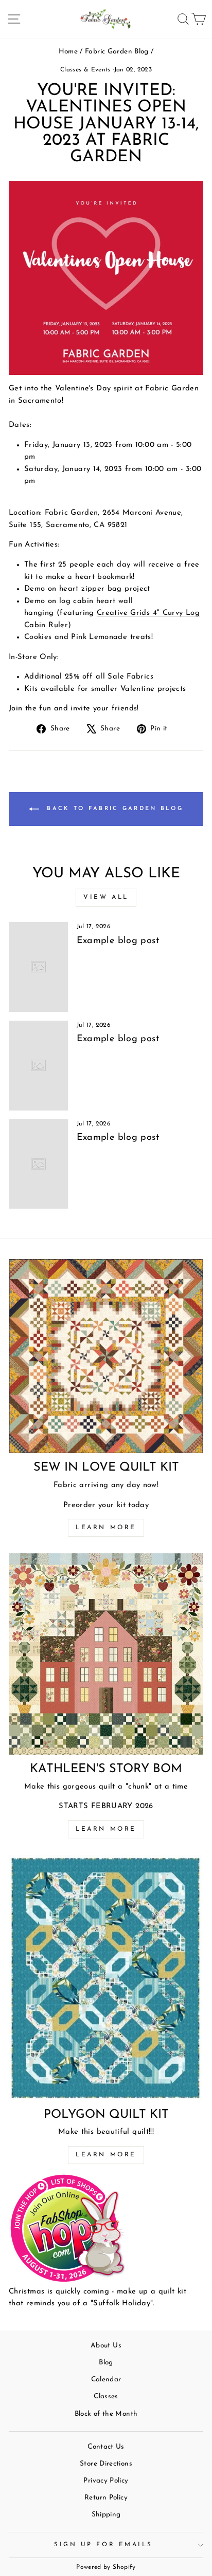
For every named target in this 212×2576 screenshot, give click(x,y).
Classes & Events (85, 70)
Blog (106, 2363)
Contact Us (106, 2447)
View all (106, 897)
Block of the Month (106, 2414)
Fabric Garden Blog (117, 52)
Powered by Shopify (106, 2567)
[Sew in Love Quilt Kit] (106, 1356)
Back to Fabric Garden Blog (113, 809)
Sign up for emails (103, 2545)
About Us (106, 2346)
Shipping (106, 2515)
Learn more (106, 1528)
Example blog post (118, 941)
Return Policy (106, 2498)
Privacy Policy (106, 2481)
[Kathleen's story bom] (106, 1654)
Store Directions (106, 2464)
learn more (106, 1829)
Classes (106, 2396)
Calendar (106, 2380)
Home (68, 52)
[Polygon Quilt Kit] (106, 1978)
